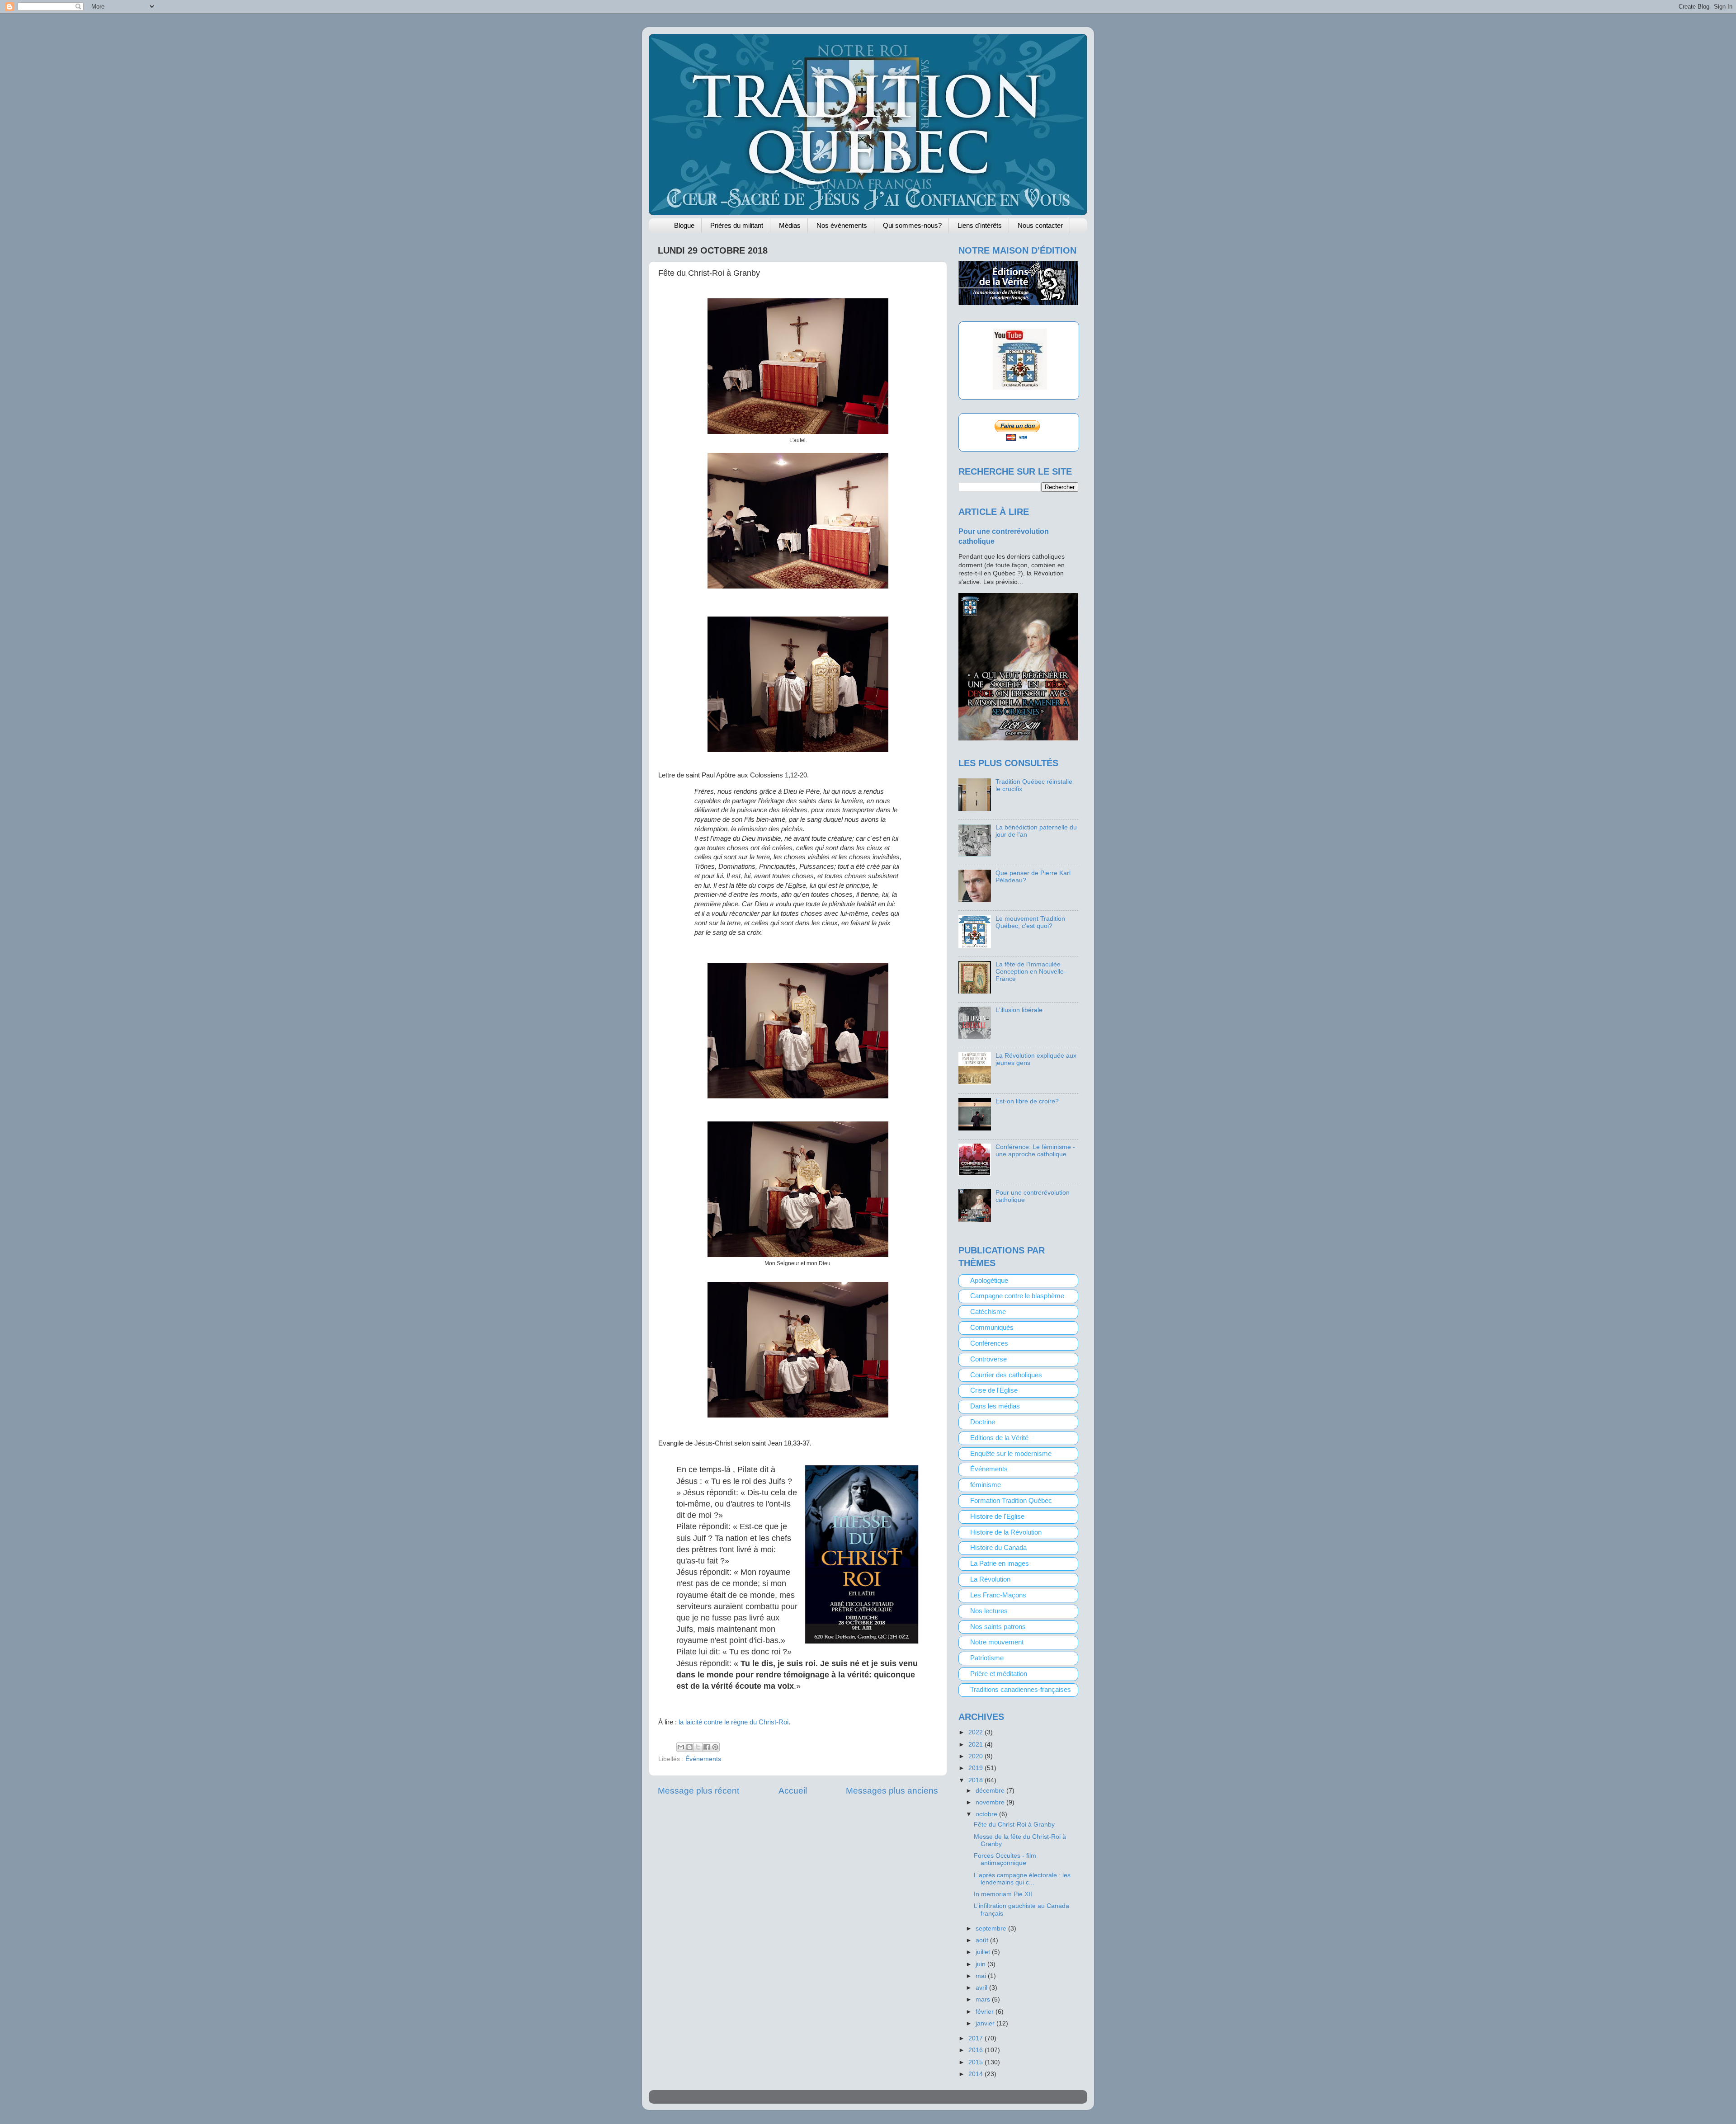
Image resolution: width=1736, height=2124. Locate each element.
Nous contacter (1040, 225)
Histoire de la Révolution (1006, 1532)
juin (981, 1964)
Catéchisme (988, 1312)
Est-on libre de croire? (1027, 1101)
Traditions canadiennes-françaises (1021, 1690)
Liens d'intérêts (980, 225)
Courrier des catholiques (1006, 1375)
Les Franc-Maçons (998, 1595)
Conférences (989, 1343)
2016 (976, 2050)
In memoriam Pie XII (1003, 1894)
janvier (986, 2023)
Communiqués (992, 1328)
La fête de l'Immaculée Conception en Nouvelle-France (1031, 972)
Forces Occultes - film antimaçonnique (1005, 1859)
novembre (991, 1802)
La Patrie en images (1000, 1564)
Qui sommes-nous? (912, 225)
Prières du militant (737, 225)
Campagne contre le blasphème (1017, 1296)
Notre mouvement (997, 1642)
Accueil (793, 1791)
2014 (976, 2074)
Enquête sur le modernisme (1011, 1454)
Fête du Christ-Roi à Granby (1014, 1825)
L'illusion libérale (1019, 1010)
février (986, 2012)
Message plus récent (698, 1791)
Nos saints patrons (998, 1627)
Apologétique (989, 1281)
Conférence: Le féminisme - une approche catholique (1035, 1151)
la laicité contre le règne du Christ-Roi (734, 1722)
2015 (976, 2062)
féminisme (986, 1485)
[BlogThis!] (689, 1747)
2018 (976, 1780)
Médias (790, 225)
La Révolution (990, 1579)
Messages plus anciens (892, 1791)
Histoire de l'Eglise (997, 1516)
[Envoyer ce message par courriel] (681, 1747)
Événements (703, 1759)
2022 (976, 1732)
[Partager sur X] (698, 1747)
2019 (976, 1768)
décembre (991, 1791)
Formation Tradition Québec (1011, 1501)
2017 (976, 2038)
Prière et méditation (999, 1674)
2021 (976, 1745)
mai (982, 1976)
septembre (992, 1929)
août (983, 1940)
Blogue (684, 225)
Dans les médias (995, 1406)
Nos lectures (989, 1611)
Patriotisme (987, 1658)
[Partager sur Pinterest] (715, 1747)
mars (984, 1999)
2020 (976, 1756)
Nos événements (842, 225)
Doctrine (983, 1422)
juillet (984, 1952)
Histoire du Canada (998, 1548)
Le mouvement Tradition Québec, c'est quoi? (1030, 922)
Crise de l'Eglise (994, 1390)
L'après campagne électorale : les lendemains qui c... (1022, 1879)
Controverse (988, 1359)
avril (982, 1988)
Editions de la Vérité (999, 1438)
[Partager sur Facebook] (707, 1747)
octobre (987, 1814)
